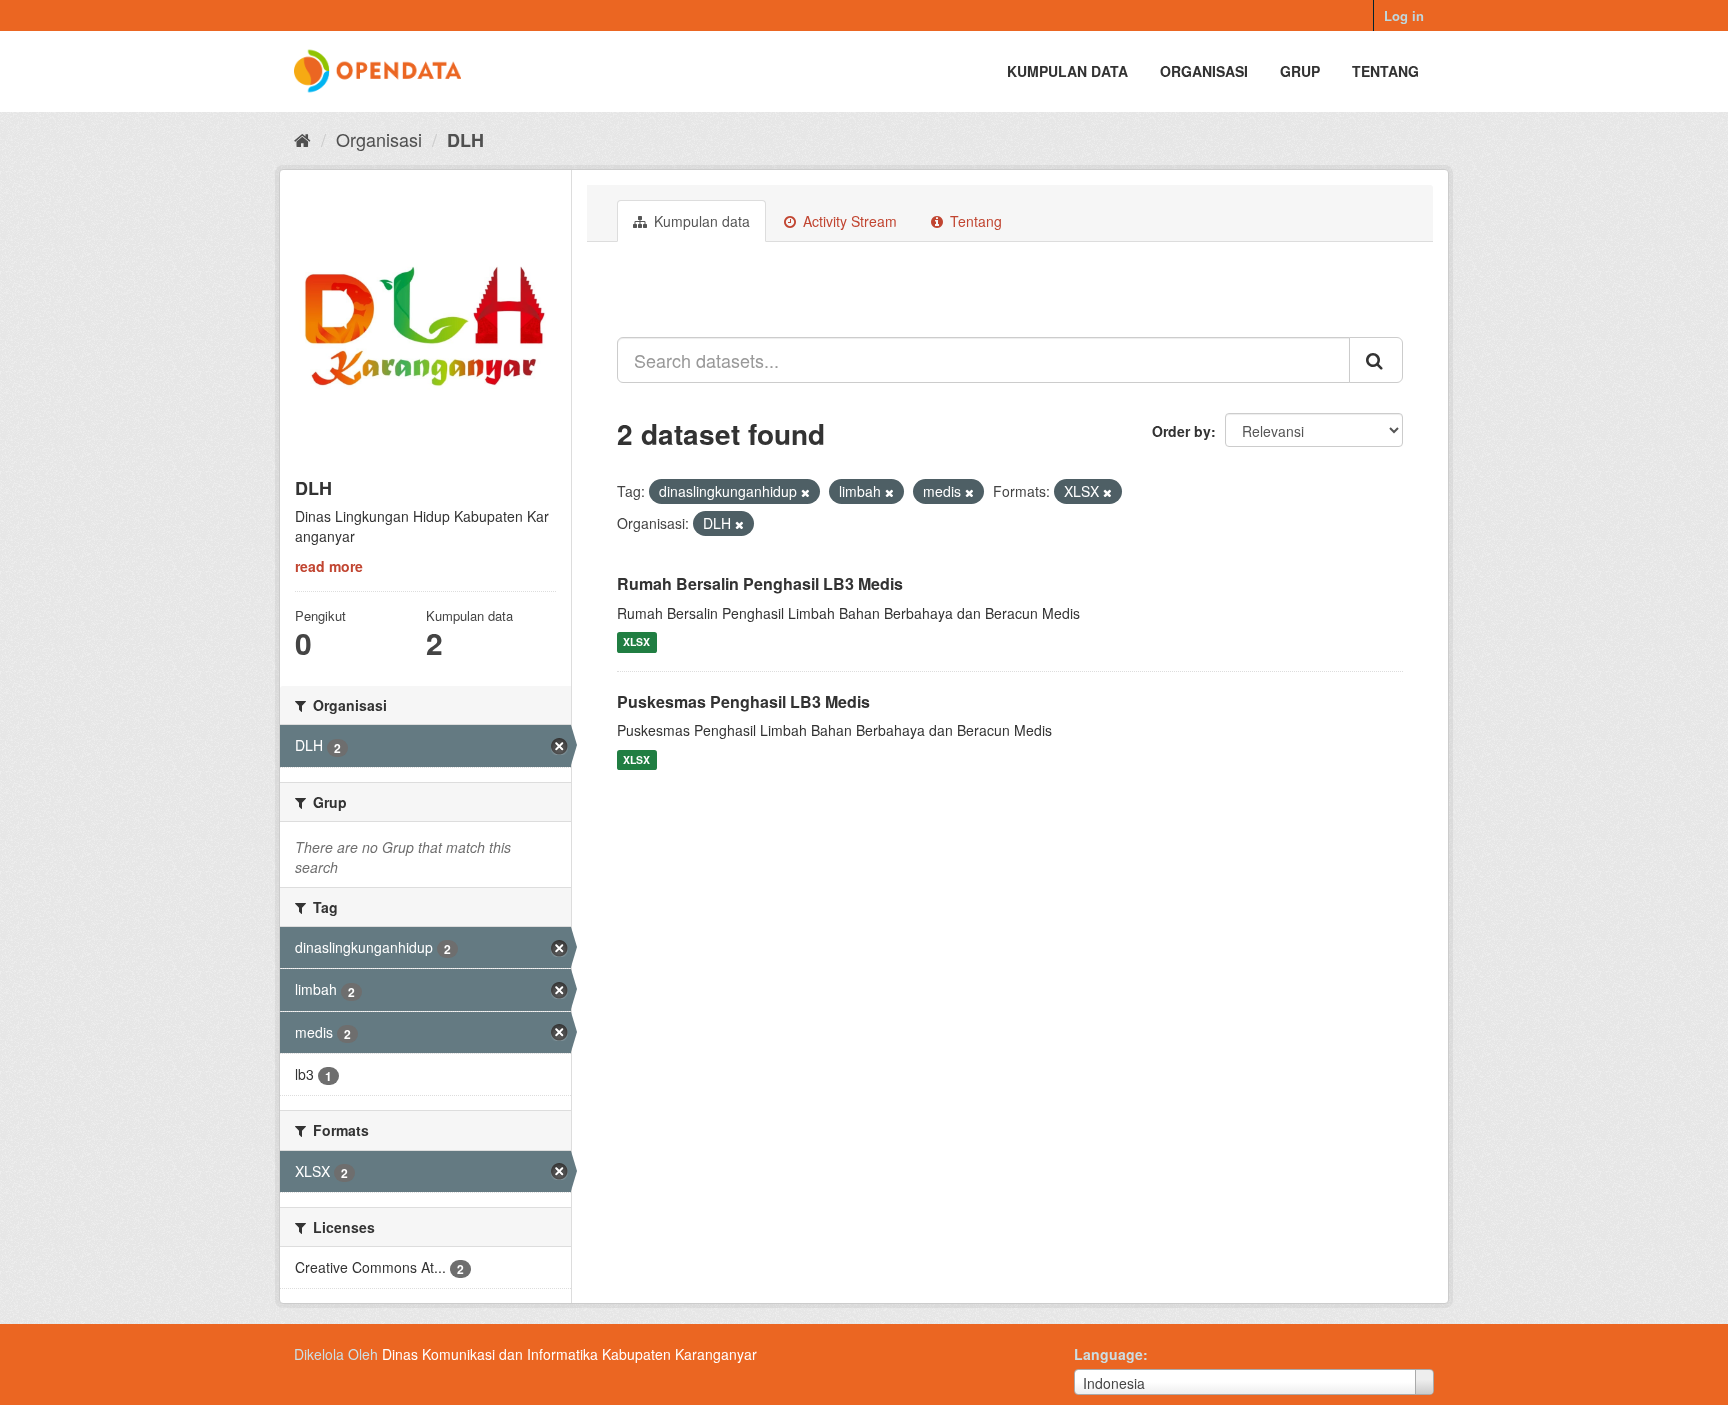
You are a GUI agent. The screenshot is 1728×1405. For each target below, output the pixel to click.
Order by (1181, 431)
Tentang (1385, 71)
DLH (465, 140)
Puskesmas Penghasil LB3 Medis (743, 701)
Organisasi (1204, 71)
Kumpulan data (1067, 71)
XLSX (636, 642)
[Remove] (805, 492)
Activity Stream (848, 221)
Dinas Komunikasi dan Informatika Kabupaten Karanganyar (569, 1354)
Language (1108, 1354)
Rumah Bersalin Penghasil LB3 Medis (760, 583)
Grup (1300, 71)
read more (329, 566)
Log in (1404, 15)
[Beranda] (302, 139)
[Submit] (1376, 360)
